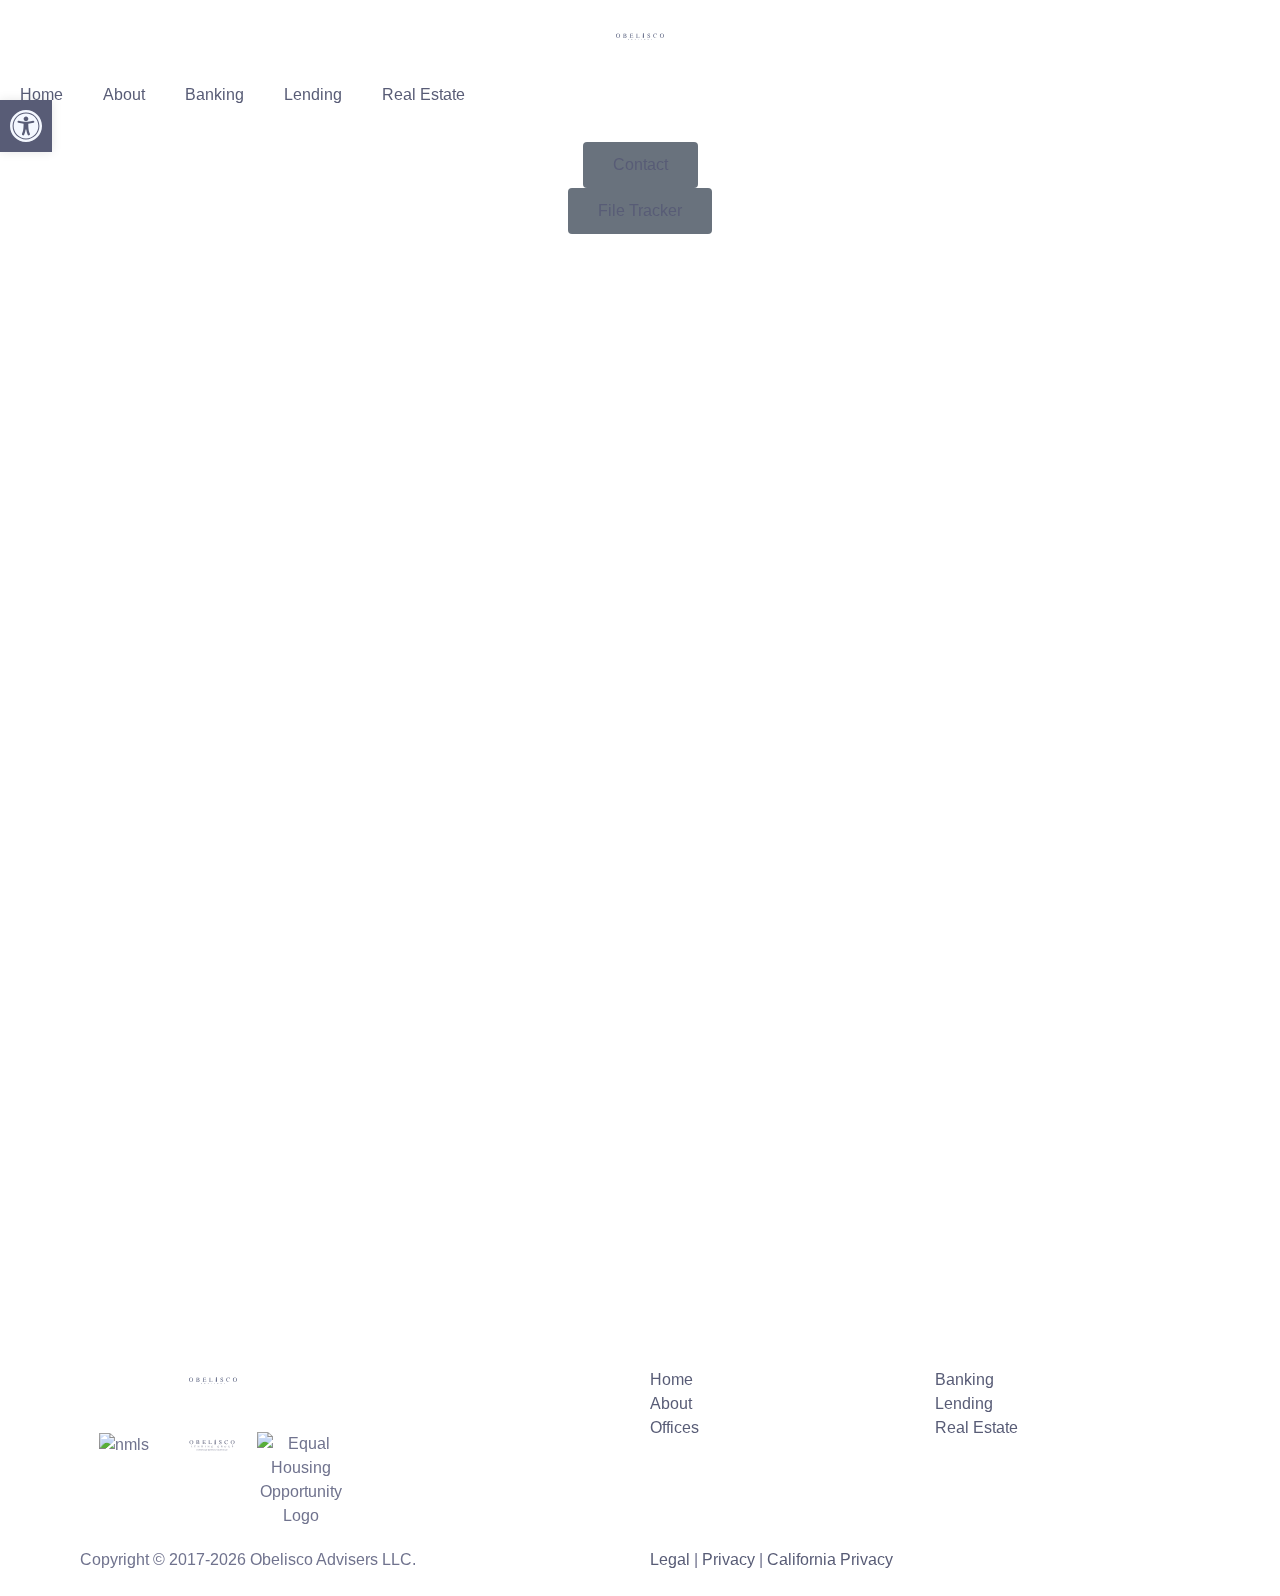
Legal (670, 1559)
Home (41, 94)
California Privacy (830, 1559)
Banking (214, 94)
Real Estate (423, 94)
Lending (313, 94)
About (124, 94)
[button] (26, 126)
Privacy (728, 1559)
